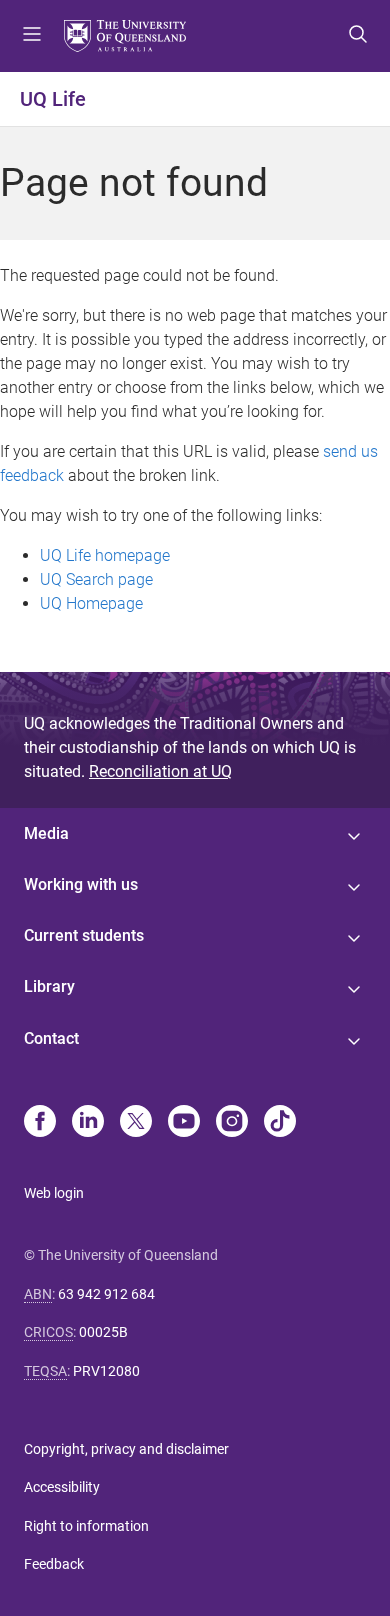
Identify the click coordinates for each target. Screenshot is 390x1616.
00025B (103, 1332)
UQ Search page (96, 579)
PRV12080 (106, 1371)
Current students (84, 935)
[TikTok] (280, 1123)
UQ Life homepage (105, 555)
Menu (32, 36)
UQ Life (53, 99)
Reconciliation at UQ (160, 771)
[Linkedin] (88, 1123)
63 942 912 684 (106, 1294)
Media (46, 833)
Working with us (81, 884)
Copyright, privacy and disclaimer (126, 1449)
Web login (54, 1193)
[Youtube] (184, 1123)
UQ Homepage (91, 603)
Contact (51, 1038)
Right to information (86, 1526)
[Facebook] (40, 1123)
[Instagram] (232, 1123)
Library (49, 986)
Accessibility (62, 1487)
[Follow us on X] (136, 1123)
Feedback (54, 1564)
